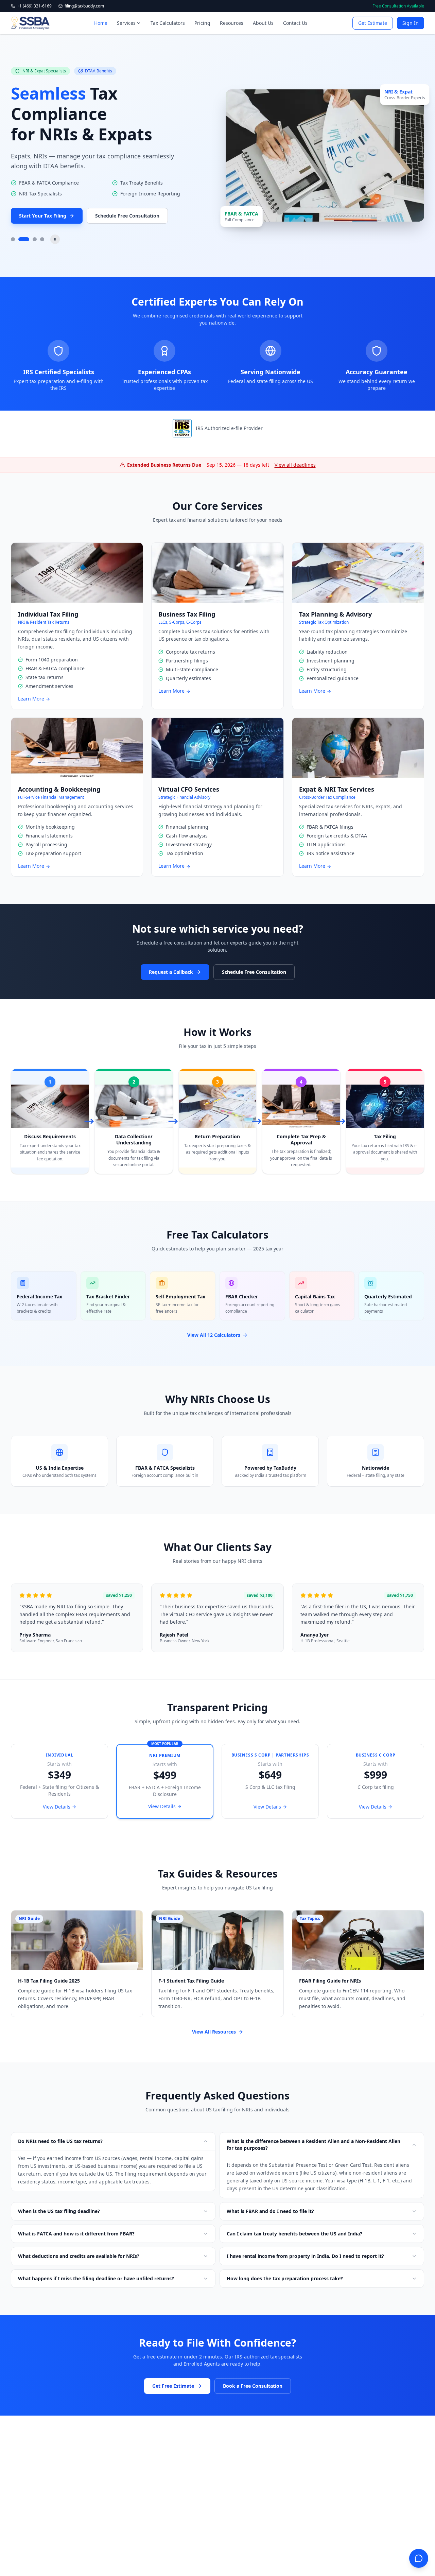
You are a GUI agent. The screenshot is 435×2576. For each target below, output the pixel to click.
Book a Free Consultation (253, 2386)
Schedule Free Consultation (126, 195)
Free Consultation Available (398, 6)
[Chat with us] (419, 2558)
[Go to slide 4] (42, 239)
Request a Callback (171, 972)
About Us (263, 23)
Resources (232, 23)
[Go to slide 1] (13, 239)
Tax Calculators (168, 23)
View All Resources (214, 2032)
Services (126, 23)
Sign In (411, 23)
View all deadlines (295, 465)
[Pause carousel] (55, 239)
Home (101, 23)
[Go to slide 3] (31, 239)
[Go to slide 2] (20, 239)
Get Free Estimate (173, 2386)
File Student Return (42, 195)
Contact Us (295, 23)
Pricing (202, 23)
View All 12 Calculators (214, 1335)
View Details (57, 1807)
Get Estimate (373, 23)
